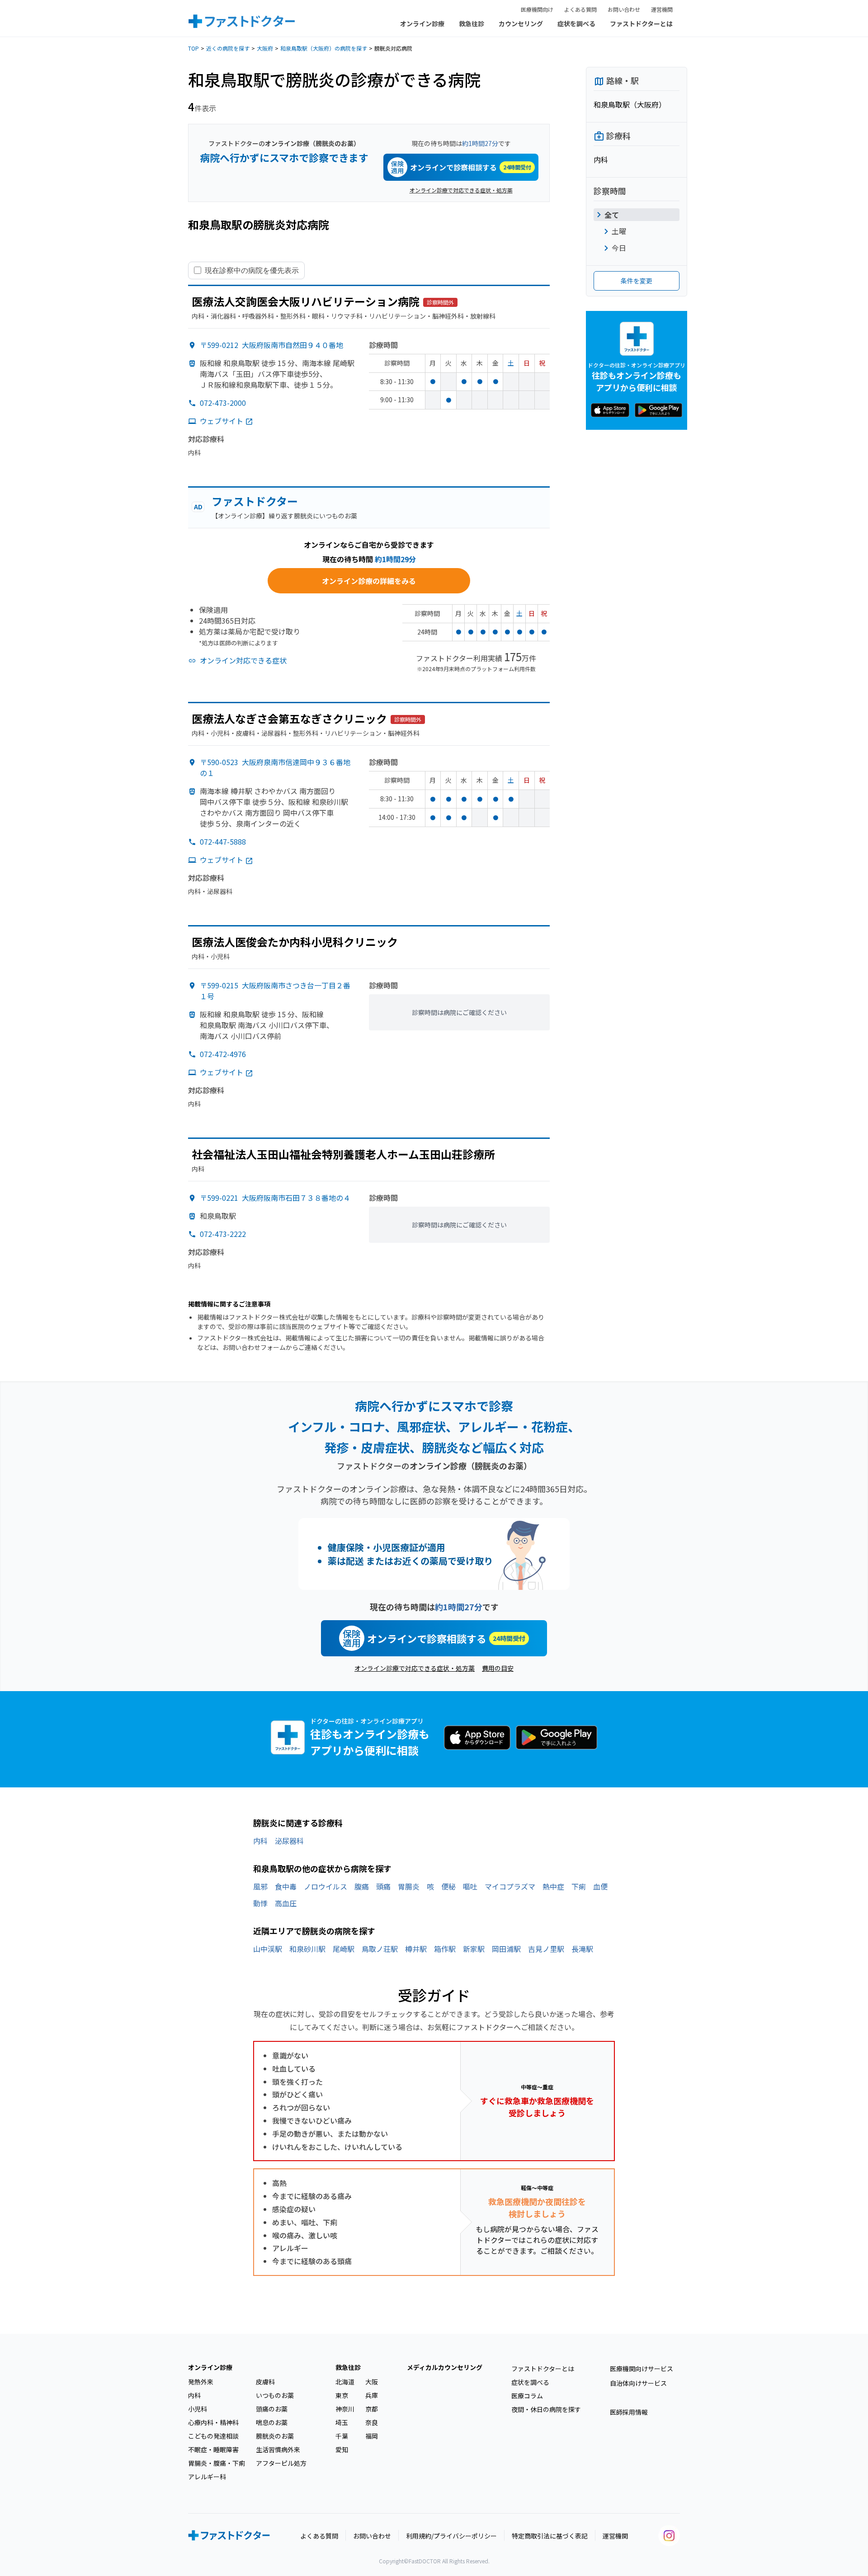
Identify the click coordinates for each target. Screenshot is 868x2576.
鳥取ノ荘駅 (380, 1949)
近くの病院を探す (228, 48)
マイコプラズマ (510, 1886)
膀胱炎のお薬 (275, 2436)
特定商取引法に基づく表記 (550, 2536)
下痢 (579, 1886)
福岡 (372, 2436)
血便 (600, 1886)
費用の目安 (498, 1668)
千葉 (342, 2436)
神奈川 (345, 2409)
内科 (260, 1841)
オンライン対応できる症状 (243, 660)
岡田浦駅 (506, 1949)
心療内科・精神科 (213, 2422)
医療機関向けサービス (642, 2369)
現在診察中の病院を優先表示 (252, 270)
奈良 (372, 2422)
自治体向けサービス (638, 2383)
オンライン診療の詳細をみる (369, 581)
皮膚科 (265, 2382)
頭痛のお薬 (272, 2409)
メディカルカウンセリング (445, 2367)
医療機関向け (537, 9)
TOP (193, 48)
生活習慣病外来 (278, 2449)
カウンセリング (521, 24)
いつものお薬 (275, 2395)
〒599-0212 (271, 345)
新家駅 (474, 1949)
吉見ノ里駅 (546, 1949)
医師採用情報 (629, 2412)
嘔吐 (470, 1886)
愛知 (342, 2449)
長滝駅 (582, 1949)
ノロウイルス (325, 1886)
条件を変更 (637, 281)
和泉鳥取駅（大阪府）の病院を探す (324, 48)
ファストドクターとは (641, 24)
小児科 (198, 2409)
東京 (342, 2395)
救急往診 (472, 24)
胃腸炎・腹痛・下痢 (217, 2463)
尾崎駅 (344, 1949)
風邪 (260, 1886)
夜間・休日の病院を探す (546, 2409)
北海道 (345, 2382)
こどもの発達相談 (213, 2436)
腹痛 (362, 1886)
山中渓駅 (268, 1949)
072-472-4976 (223, 1054)
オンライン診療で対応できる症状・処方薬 (461, 190)
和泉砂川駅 (307, 1949)
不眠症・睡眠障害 (213, 2449)
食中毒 (286, 1886)
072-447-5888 (223, 841)
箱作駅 (445, 1949)
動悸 (260, 1903)
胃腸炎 (409, 1886)
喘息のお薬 (272, 2422)
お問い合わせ (624, 9)
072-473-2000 (223, 403)
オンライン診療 (422, 24)
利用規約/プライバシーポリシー (451, 2536)
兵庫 (372, 2395)
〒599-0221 (275, 1198)
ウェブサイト (222, 421)
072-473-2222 (223, 1234)
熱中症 (553, 1886)
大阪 (372, 2382)
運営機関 (662, 9)
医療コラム (527, 2396)
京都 (372, 2409)
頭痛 (383, 1886)
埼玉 (342, 2422)
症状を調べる (576, 24)
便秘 (448, 1886)
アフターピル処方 (281, 2463)
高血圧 (286, 1903)
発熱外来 (201, 2382)
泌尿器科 (289, 1841)
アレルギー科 (207, 2477)
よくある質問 (580, 9)
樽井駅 (416, 1949)
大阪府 (265, 48)
